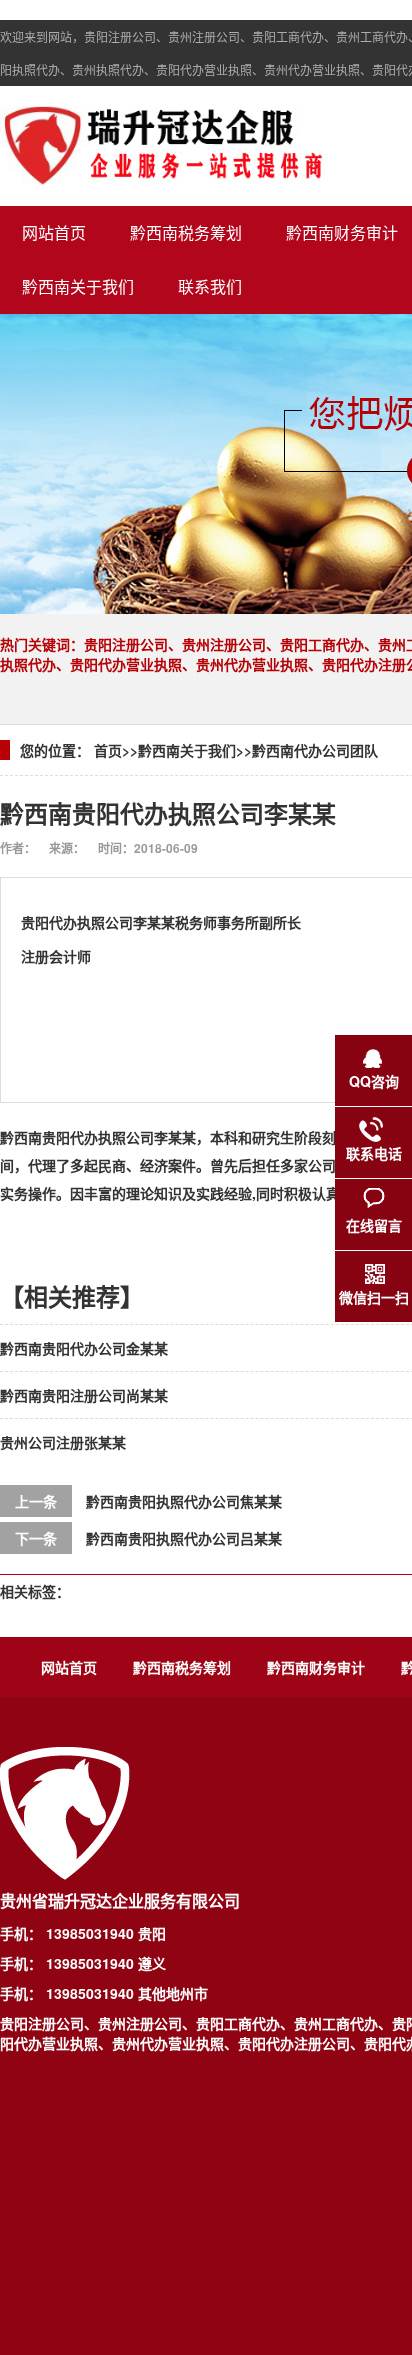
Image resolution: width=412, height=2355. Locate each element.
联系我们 (210, 286)
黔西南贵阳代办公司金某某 (84, 1348)
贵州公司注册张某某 (63, 1442)
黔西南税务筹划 (186, 232)
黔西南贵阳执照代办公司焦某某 (184, 1501)
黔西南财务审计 (316, 1667)
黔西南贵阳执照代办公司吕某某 (184, 1538)
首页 (108, 750)
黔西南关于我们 (78, 286)
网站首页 (54, 232)
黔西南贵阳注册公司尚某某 (84, 1395)
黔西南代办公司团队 (315, 750)
